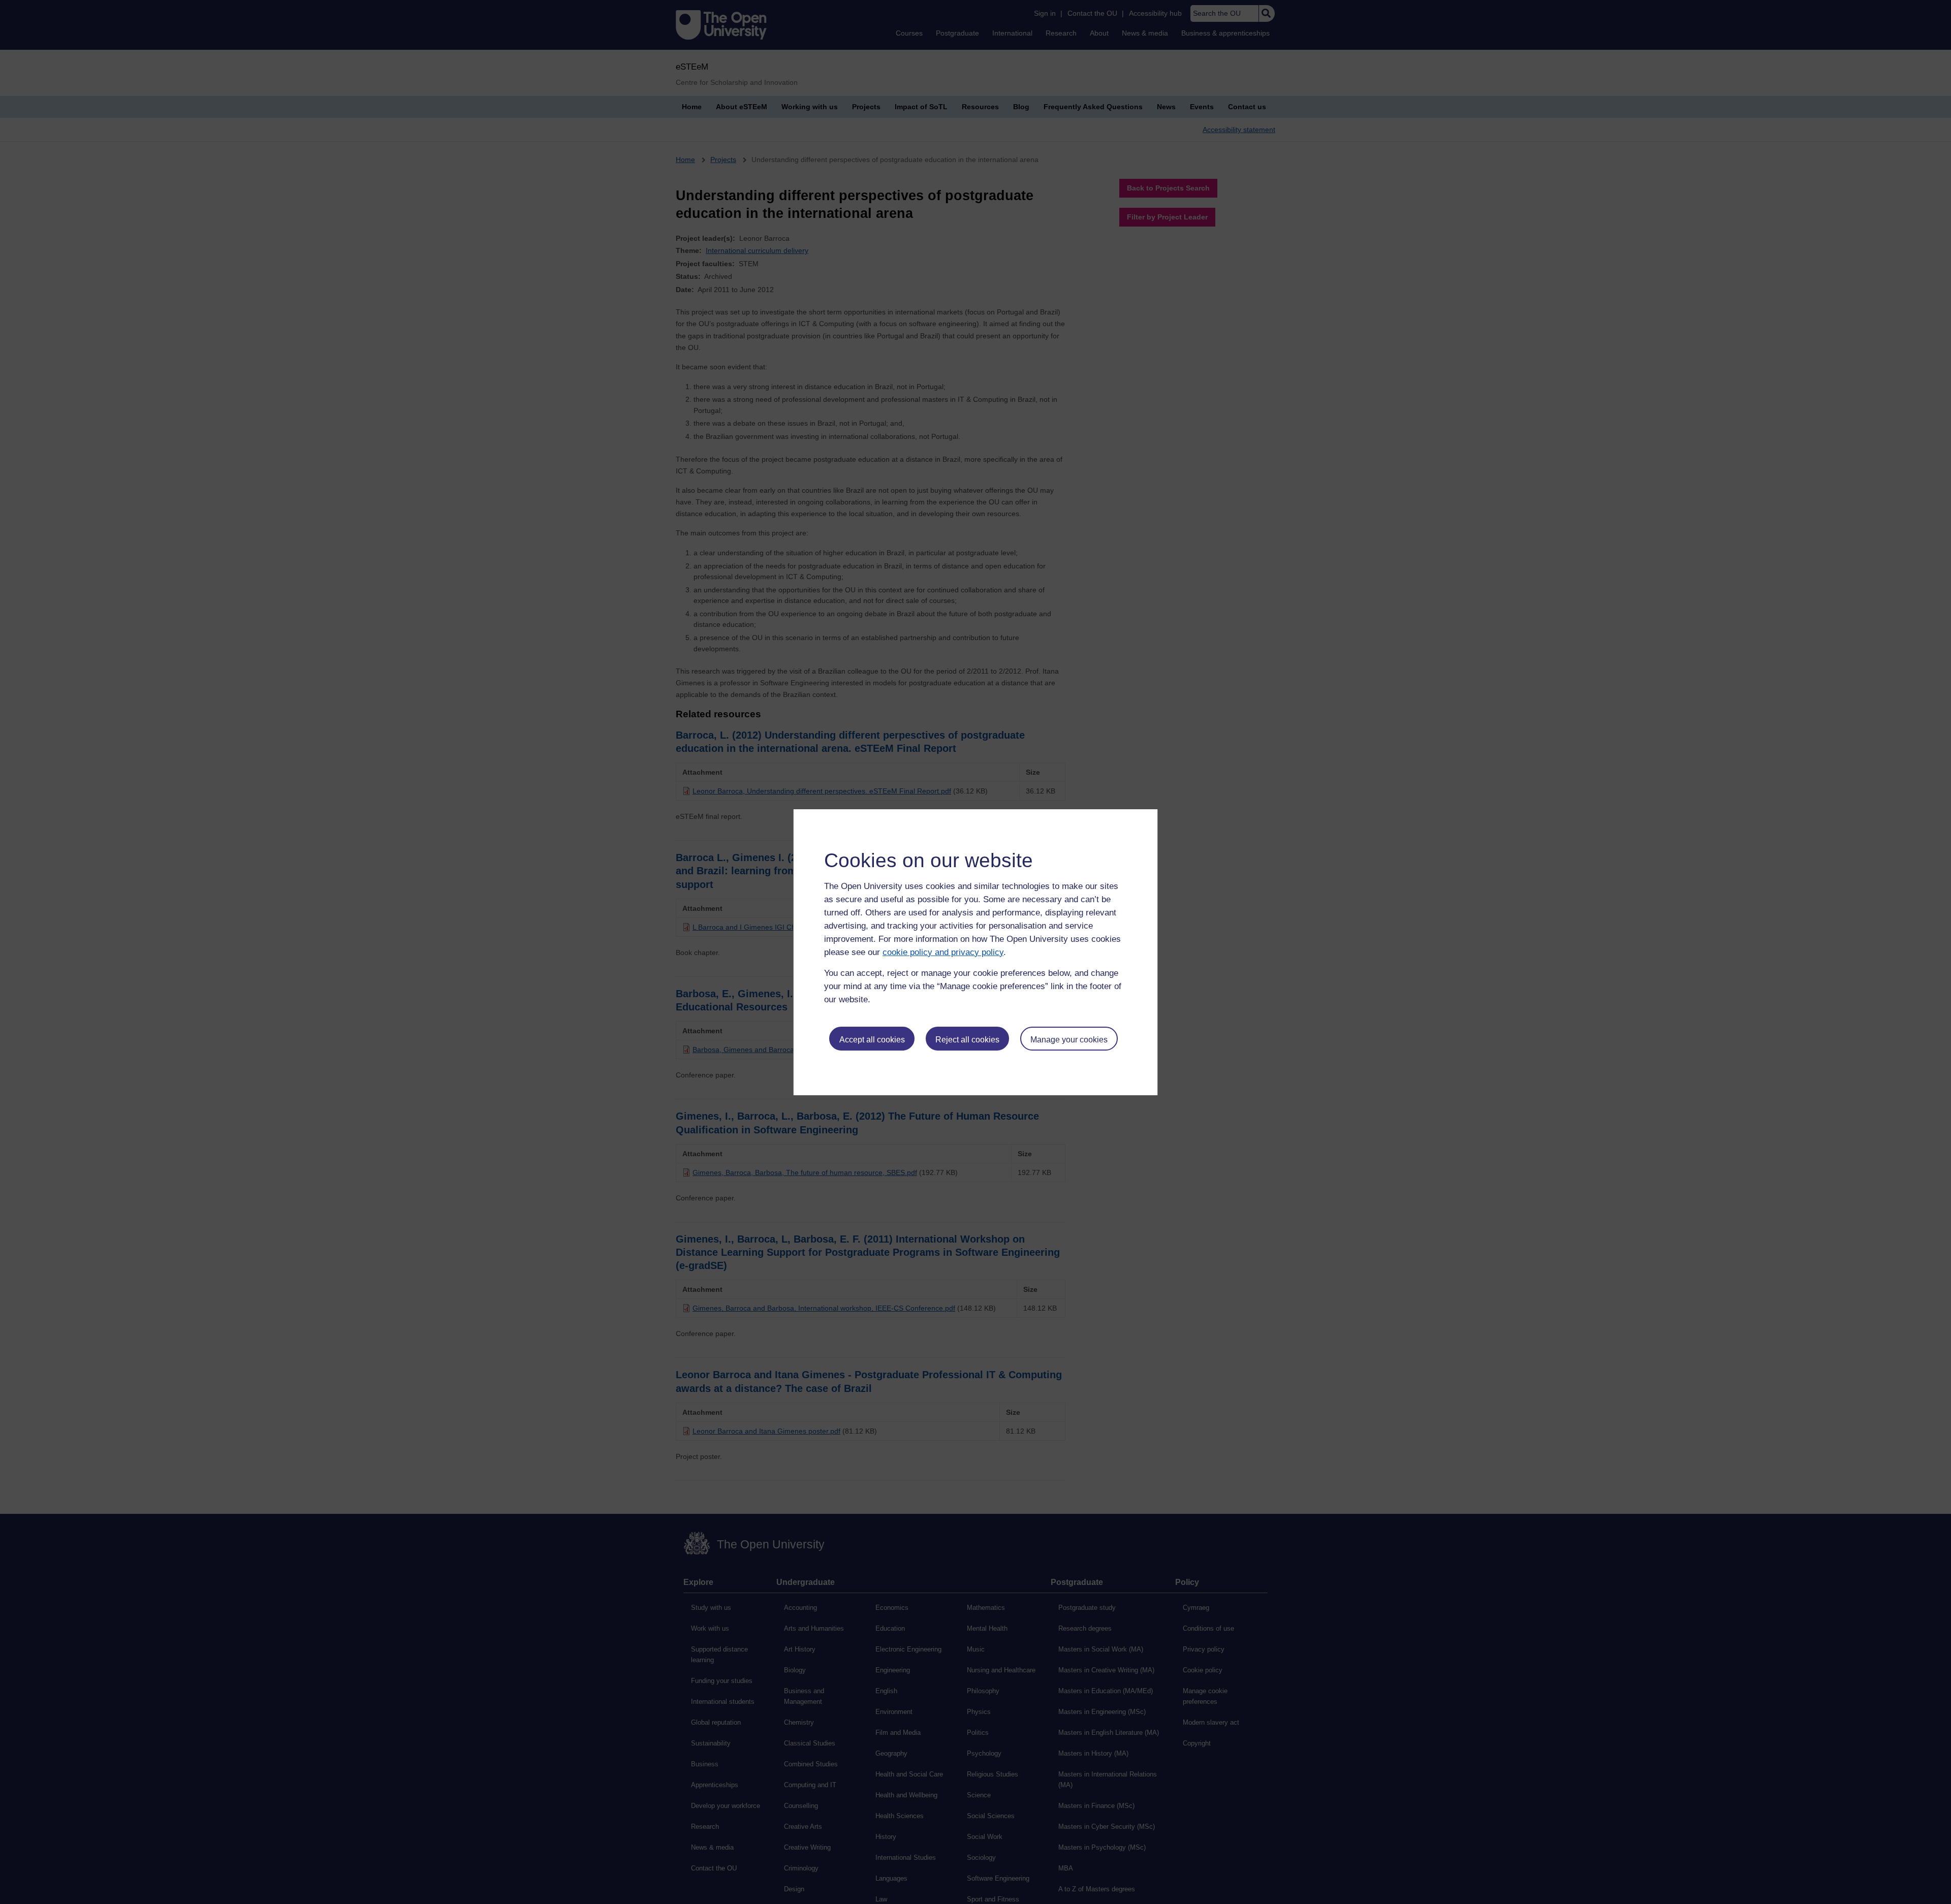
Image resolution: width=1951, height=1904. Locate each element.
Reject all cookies (967, 1040)
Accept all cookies (872, 1040)
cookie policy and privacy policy (943, 952)
